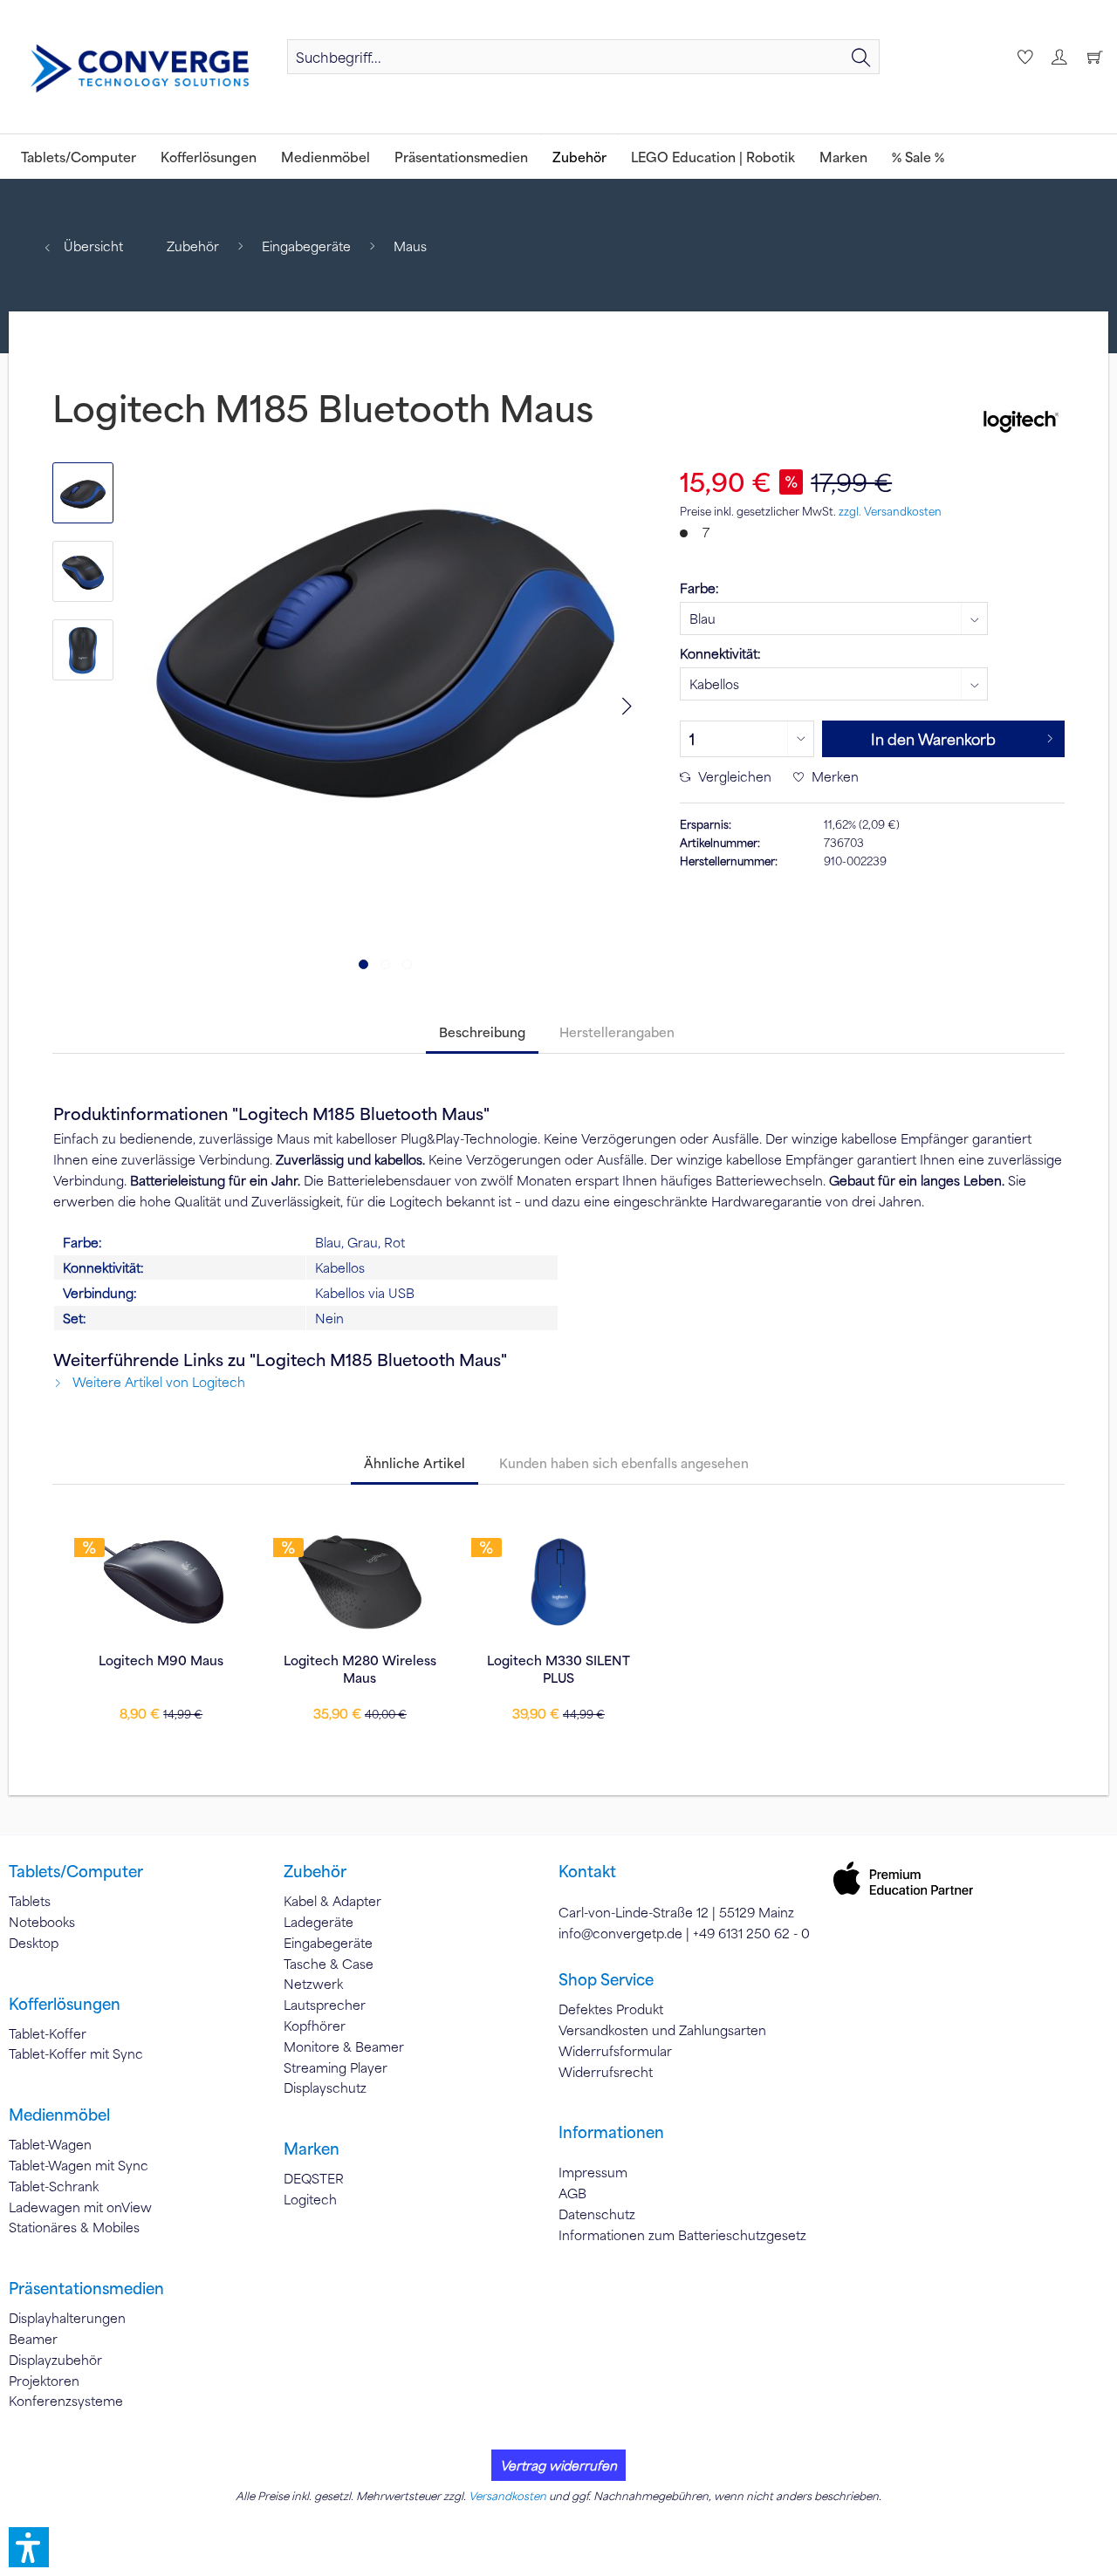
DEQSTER (314, 2178)
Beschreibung (482, 1032)
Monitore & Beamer (344, 2046)
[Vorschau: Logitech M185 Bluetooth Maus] (83, 493)
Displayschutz (325, 2087)
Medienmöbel (59, 2115)
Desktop (34, 1943)
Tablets (30, 1901)
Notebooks (42, 1922)
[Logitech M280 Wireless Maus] (360, 1582)
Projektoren (44, 2381)
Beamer (33, 2339)
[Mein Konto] (1059, 57)
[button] (29, 2547)
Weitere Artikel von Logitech (157, 1382)
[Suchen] (861, 57)
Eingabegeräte (328, 1943)
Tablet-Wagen (50, 2144)
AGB (572, 2193)
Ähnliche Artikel (415, 1463)
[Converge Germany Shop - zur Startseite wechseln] (140, 69)
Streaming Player (336, 2067)
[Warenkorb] (1094, 57)
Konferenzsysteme (66, 2401)
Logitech (310, 2199)
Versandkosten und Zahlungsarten (662, 2030)
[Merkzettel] (1023, 57)
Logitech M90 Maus (161, 1660)
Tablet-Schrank (54, 2186)
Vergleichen (733, 776)
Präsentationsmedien (86, 2288)
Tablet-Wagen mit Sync (79, 2165)
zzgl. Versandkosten (890, 511)
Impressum (593, 2172)
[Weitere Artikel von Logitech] (1019, 419)
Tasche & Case (329, 1964)
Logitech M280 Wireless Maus (360, 1669)
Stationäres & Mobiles (74, 2227)
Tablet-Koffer (48, 2033)
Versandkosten (507, 2496)
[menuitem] (583, 57)
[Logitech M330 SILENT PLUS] (558, 1582)
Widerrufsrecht (606, 2072)
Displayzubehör (55, 2360)
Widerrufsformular (615, 2051)
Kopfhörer (315, 2026)
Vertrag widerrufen (558, 2465)
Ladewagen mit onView (80, 2207)
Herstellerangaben (617, 1032)
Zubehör (315, 1871)
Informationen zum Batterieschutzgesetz (682, 2235)
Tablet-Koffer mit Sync (76, 2053)
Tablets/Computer (76, 1871)
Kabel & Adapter (332, 1901)
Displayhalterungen (67, 2318)
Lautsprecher (325, 2005)
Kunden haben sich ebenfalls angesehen (624, 1463)
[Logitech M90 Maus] (161, 1582)
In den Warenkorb (933, 739)
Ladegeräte (319, 1922)
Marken (312, 2149)
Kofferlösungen (65, 2004)
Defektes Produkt (611, 2009)
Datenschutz (597, 2214)
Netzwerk (313, 1984)
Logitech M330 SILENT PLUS (558, 1669)
